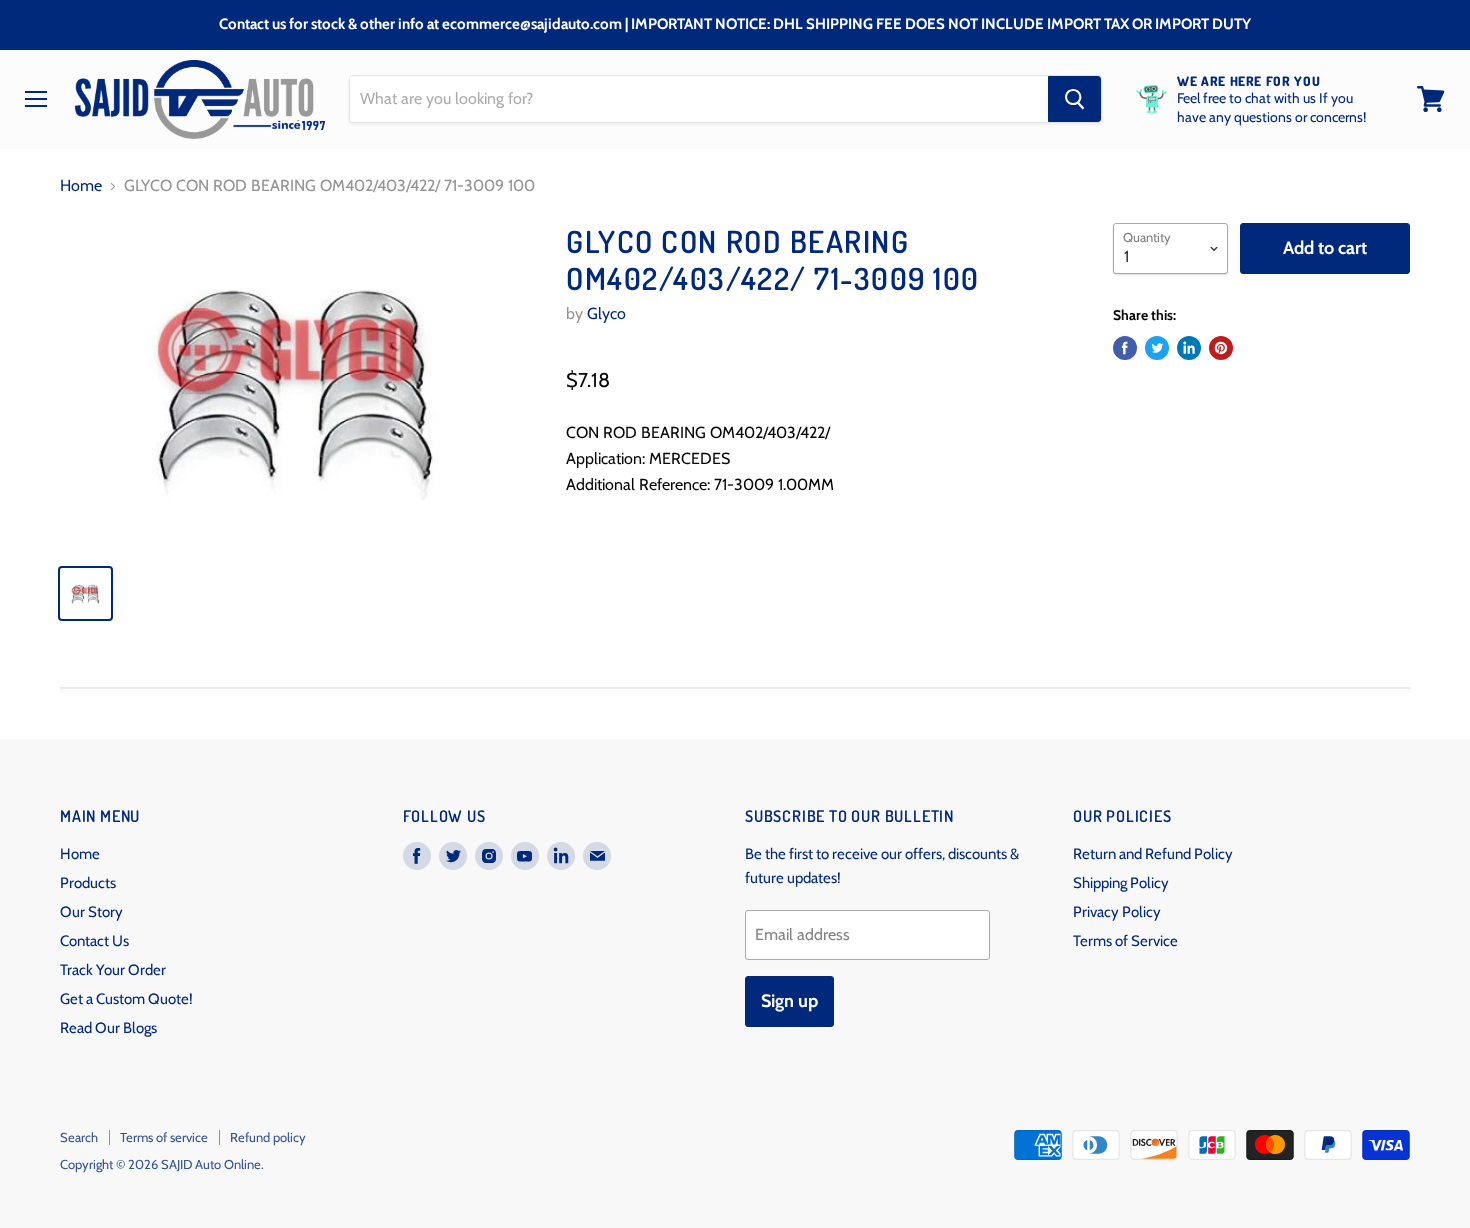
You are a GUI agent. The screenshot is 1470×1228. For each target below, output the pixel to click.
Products (88, 883)
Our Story (91, 912)
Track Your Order (113, 970)
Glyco (606, 313)
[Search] (1074, 99)
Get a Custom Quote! (126, 999)
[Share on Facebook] (1125, 348)
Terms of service (164, 1137)
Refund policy (268, 1137)
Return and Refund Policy (1153, 854)
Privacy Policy (1117, 912)
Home (81, 186)
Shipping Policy (1121, 883)
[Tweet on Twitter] (1157, 348)
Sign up (789, 1001)
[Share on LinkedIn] (1189, 348)
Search (79, 1137)
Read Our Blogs (108, 1028)
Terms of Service (1125, 941)
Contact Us (94, 941)
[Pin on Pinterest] (1221, 348)
